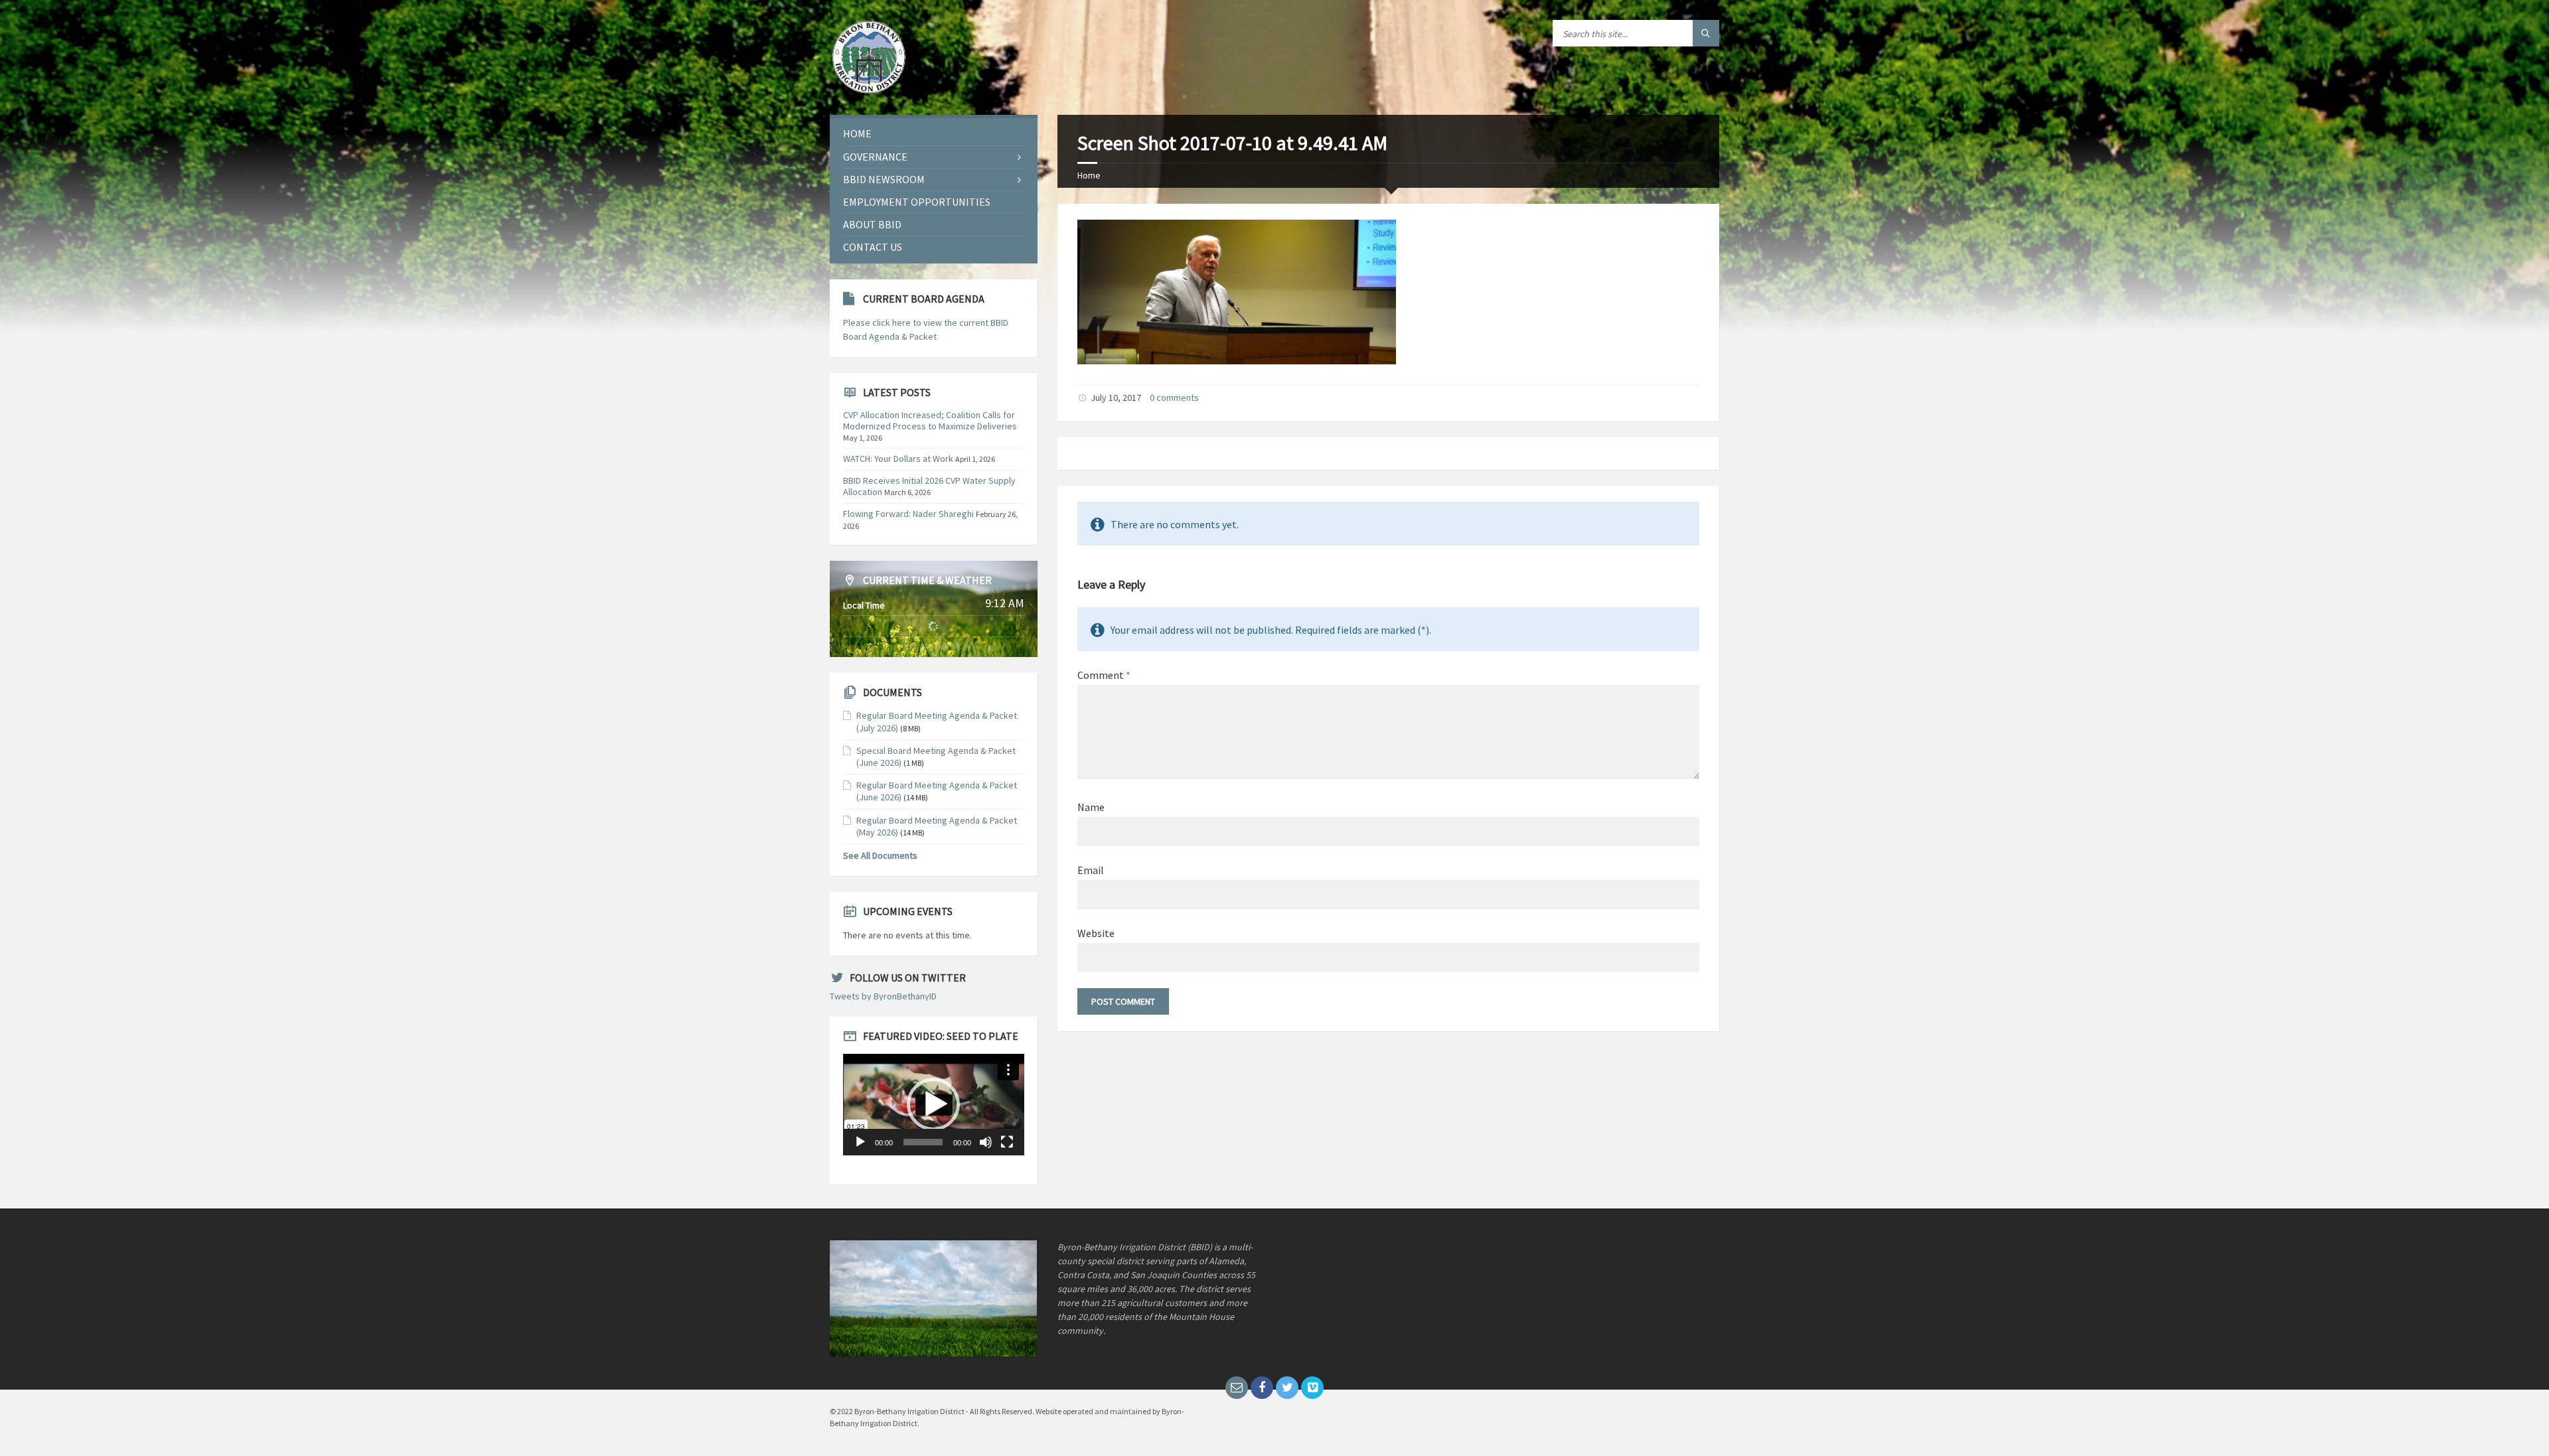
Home (1089, 175)
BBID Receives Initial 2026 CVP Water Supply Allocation (929, 486)
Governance (875, 157)
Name (1091, 807)
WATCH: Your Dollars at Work (898, 459)
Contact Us (873, 247)
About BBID (872, 224)
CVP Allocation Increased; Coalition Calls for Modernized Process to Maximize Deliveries (930, 420)
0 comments (1174, 398)
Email (1091, 870)
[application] (934, 1105)
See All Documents (880, 855)
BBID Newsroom (884, 179)
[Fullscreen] (1007, 1142)
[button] (933, 1104)
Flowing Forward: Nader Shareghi (908, 514)
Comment (1104, 675)
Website (1096, 933)
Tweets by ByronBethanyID (883, 996)
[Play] (860, 1142)
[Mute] (986, 1142)
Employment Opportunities (917, 202)
